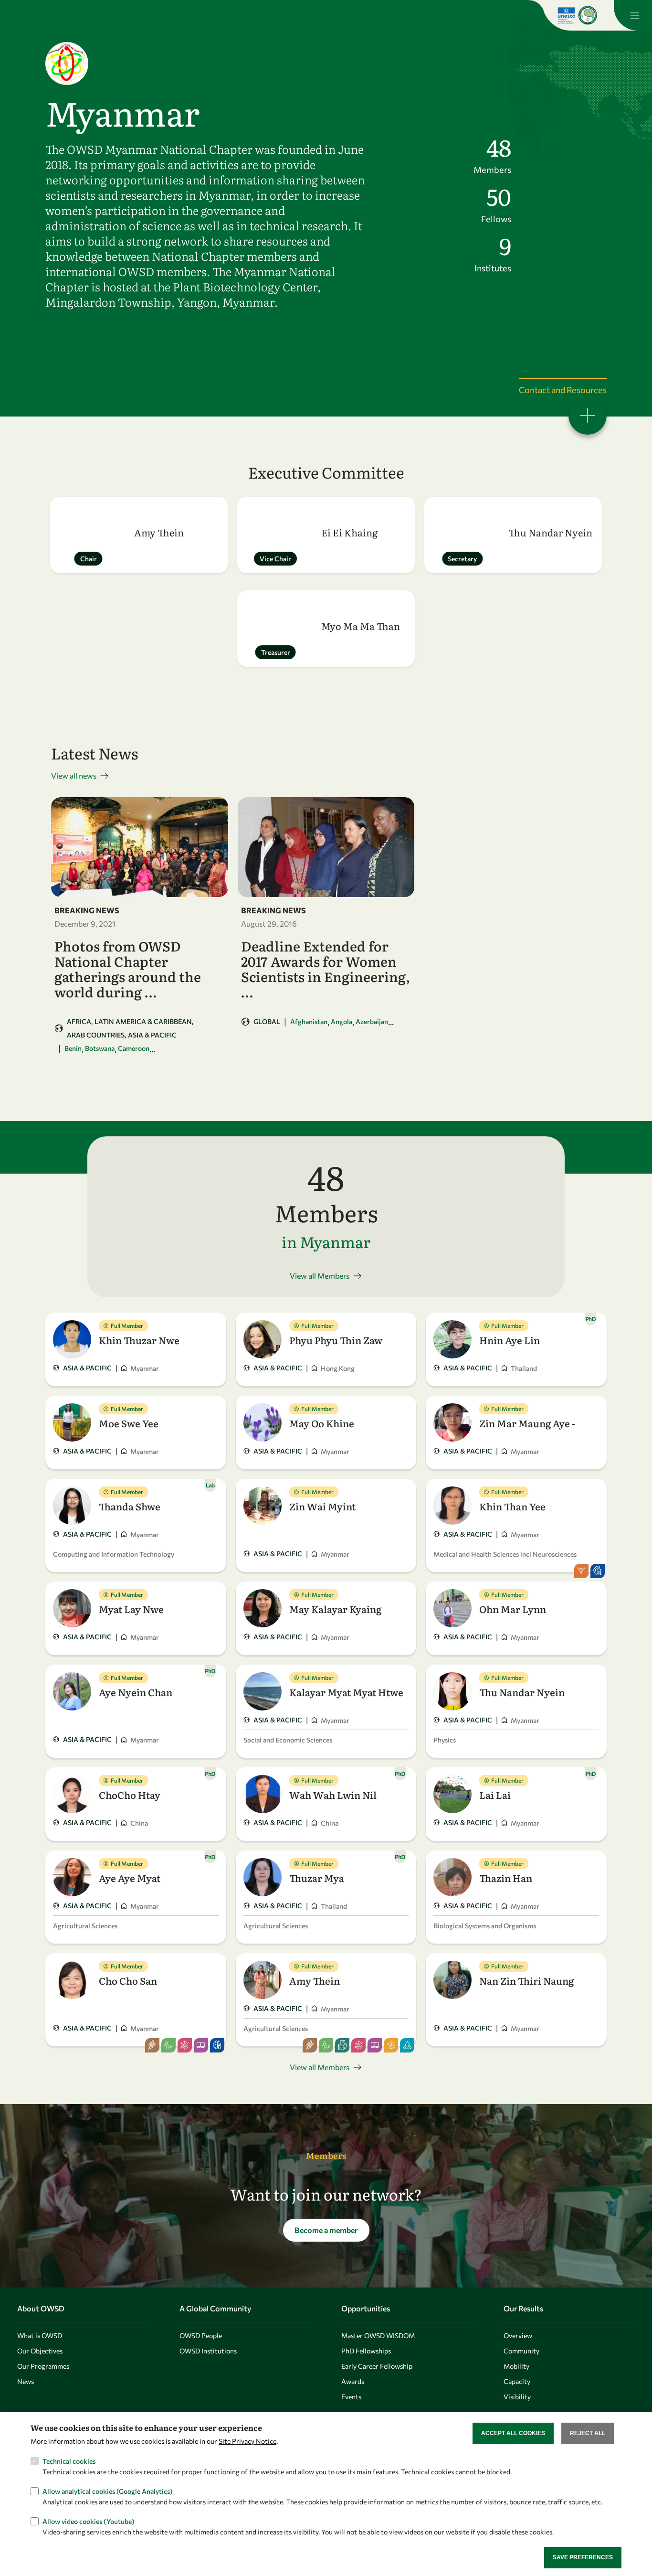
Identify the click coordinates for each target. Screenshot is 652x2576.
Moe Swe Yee (129, 1423)
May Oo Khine (322, 1423)
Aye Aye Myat (130, 1878)
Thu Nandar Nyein (522, 1692)
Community (521, 2351)
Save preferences (583, 2557)
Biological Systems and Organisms (485, 1926)
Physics (445, 1740)
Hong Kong (338, 1368)
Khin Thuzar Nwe (139, 1340)
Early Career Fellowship (377, 2366)
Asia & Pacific (152, 1035)
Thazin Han (506, 1878)
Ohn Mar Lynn (513, 1609)
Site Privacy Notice (247, 2441)
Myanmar (145, 1368)
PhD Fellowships (366, 2351)
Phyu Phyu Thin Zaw (336, 1340)
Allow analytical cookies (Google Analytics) (108, 2491)
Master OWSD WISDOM (378, 2336)
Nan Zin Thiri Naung (526, 1980)
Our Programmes (43, 2366)
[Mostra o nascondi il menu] (633, 15)
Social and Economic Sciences (288, 1740)
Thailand (524, 1368)
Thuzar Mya (317, 1878)
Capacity (517, 2381)
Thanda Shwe (130, 1506)
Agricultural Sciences (85, 1926)
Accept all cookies (513, 2433)
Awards (353, 2381)
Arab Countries (96, 1035)
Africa (79, 1021)
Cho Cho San (128, 1980)
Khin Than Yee (512, 1506)
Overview (518, 2336)
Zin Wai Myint (322, 1506)
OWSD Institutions (208, 2351)
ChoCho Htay (130, 1795)
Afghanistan (309, 1021)
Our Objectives (40, 2351)
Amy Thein (315, 1980)
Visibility (517, 2397)
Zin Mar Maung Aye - (527, 1423)
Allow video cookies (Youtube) (89, 2521)
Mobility (516, 2366)
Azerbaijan (372, 1021)
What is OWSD (40, 2336)
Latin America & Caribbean (143, 1021)
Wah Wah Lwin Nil (333, 1795)
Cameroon (134, 1048)
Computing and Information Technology (114, 1554)
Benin (73, 1048)
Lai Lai (495, 1795)
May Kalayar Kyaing (335, 1609)
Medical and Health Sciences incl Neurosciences (505, 1554)
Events (351, 2397)
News (26, 2381)
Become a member (326, 2230)
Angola (342, 1021)
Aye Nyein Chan (136, 1692)
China (139, 1823)
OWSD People (201, 2336)
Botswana (100, 1048)
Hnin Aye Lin (510, 1340)
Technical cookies (69, 2461)
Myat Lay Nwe (131, 1609)
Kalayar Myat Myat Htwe (346, 1692)
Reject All (588, 2433)
